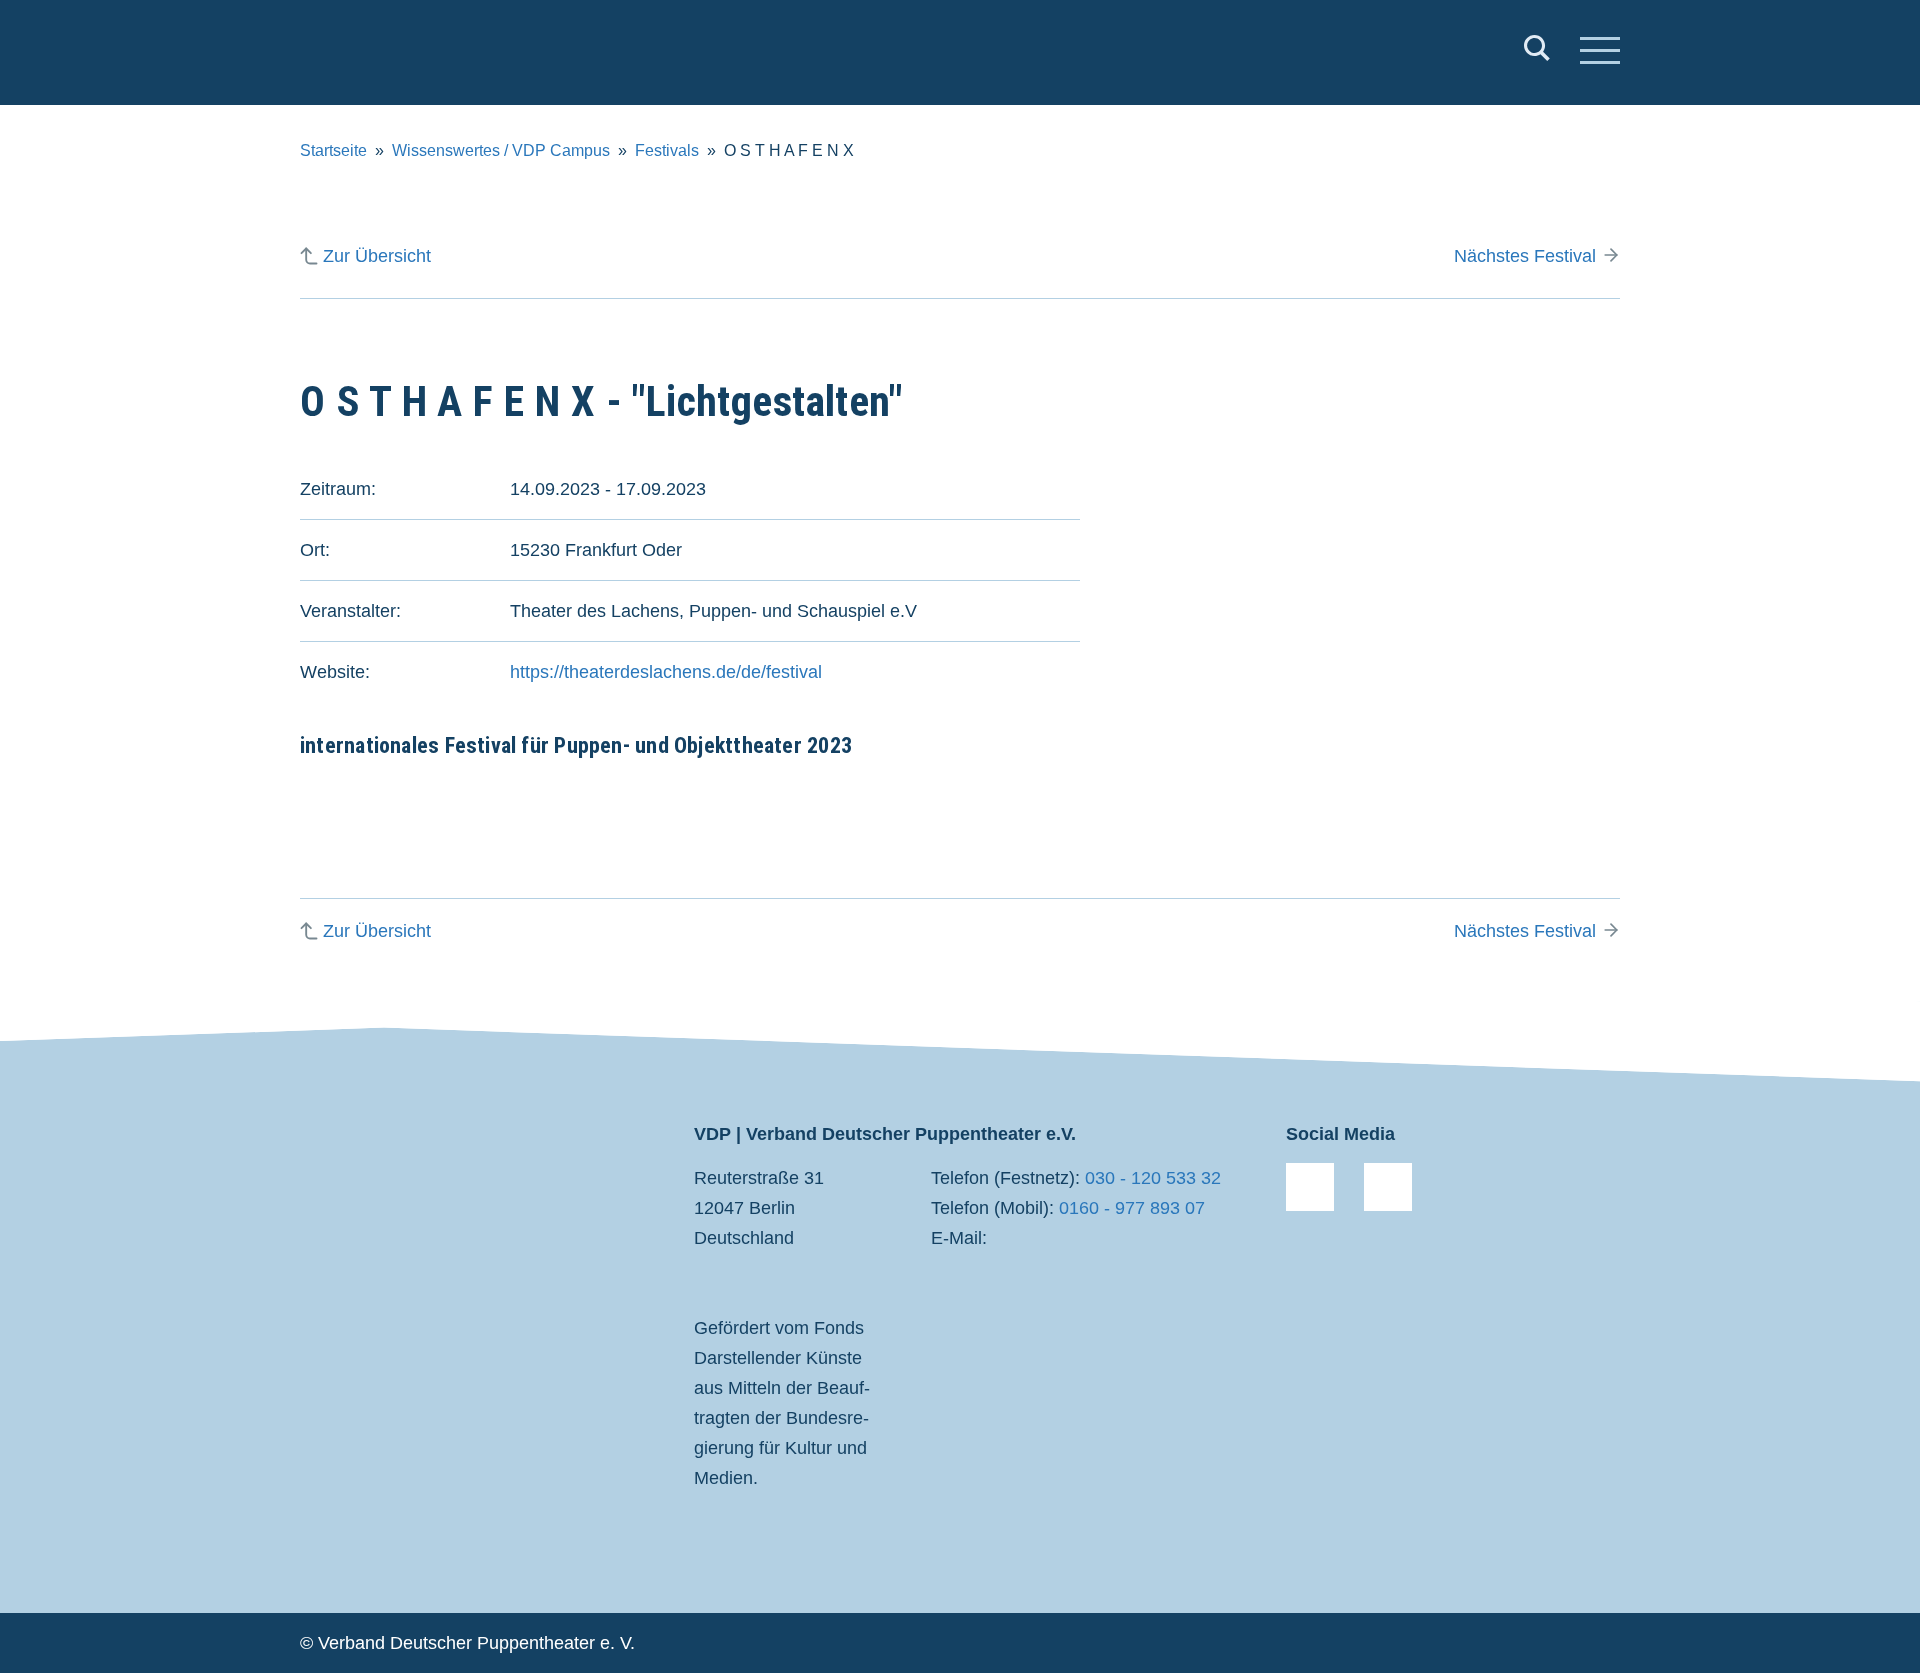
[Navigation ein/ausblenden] (1600, 53)
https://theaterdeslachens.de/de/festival (666, 672)
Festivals (667, 150)
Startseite (333, 150)
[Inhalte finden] (1537, 52)
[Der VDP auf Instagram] (1388, 1187)
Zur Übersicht (377, 256)
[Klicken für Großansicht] (1410, 586)
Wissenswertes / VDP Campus (501, 150)
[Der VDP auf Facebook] (1310, 1187)
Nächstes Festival (1525, 256)
